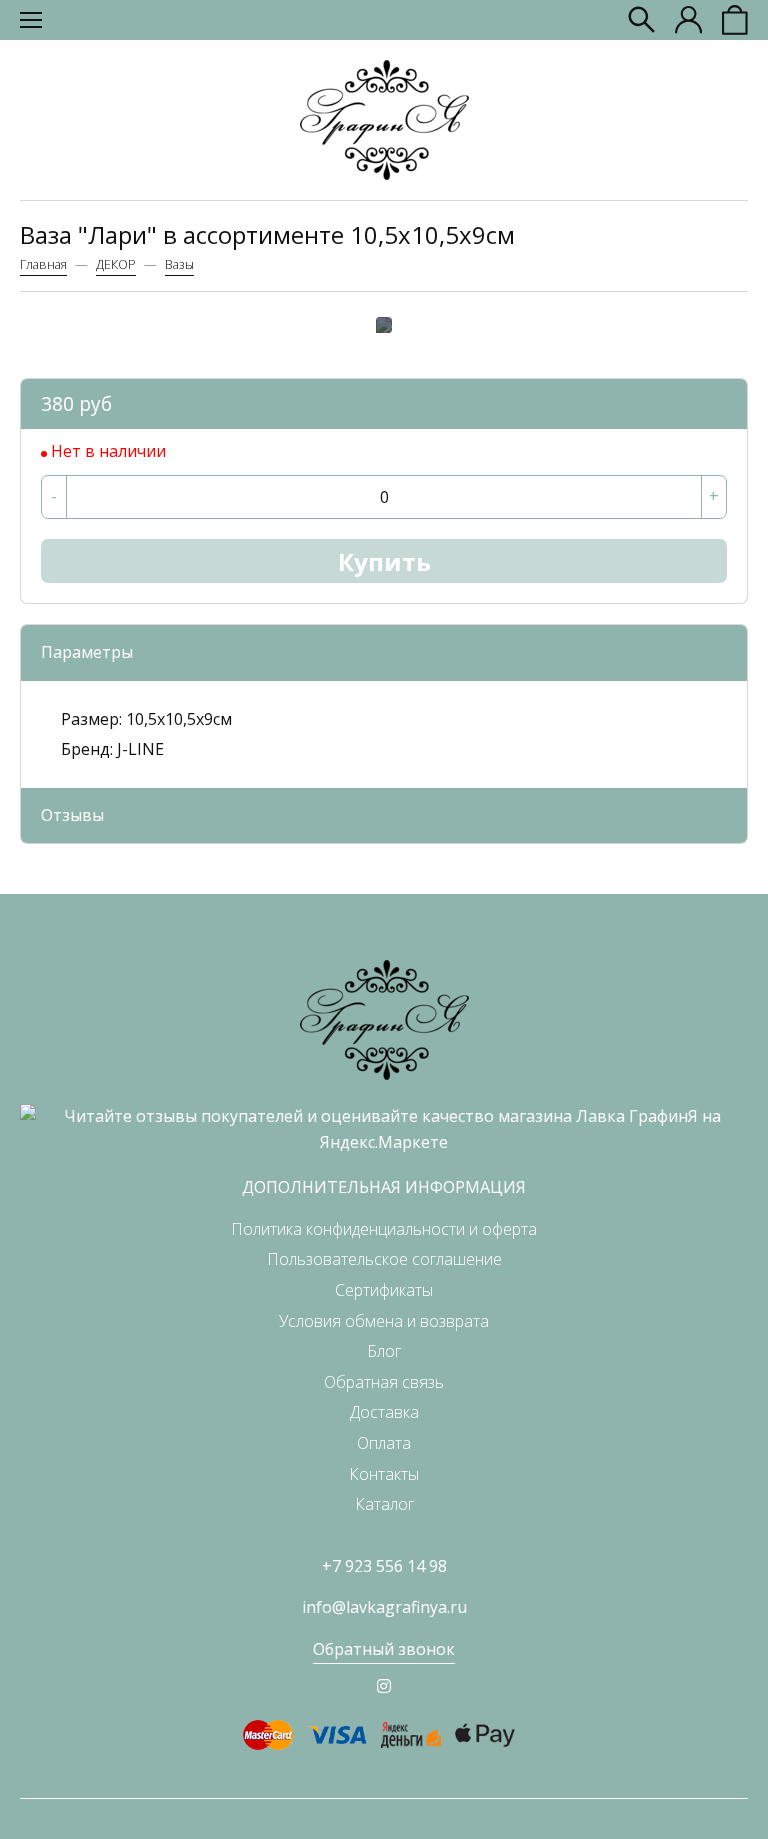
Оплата (384, 1443)
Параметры (87, 652)
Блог (384, 1351)
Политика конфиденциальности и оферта (384, 1229)
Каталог (384, 1504)
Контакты (384, 1474)
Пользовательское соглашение (384, 1259)
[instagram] (384, 1686)
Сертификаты (384, 1290)
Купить (384, 561)
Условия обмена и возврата (384, 1321)
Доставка (384, 1412)
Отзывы (72, 815)
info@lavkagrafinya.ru (384, 1607)
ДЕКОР (116, 264)
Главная (43, 264)
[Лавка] (384, 120)
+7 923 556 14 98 (384, 1566)
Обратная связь (384, 1382)
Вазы (179, 264)
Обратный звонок (384, 1649)
